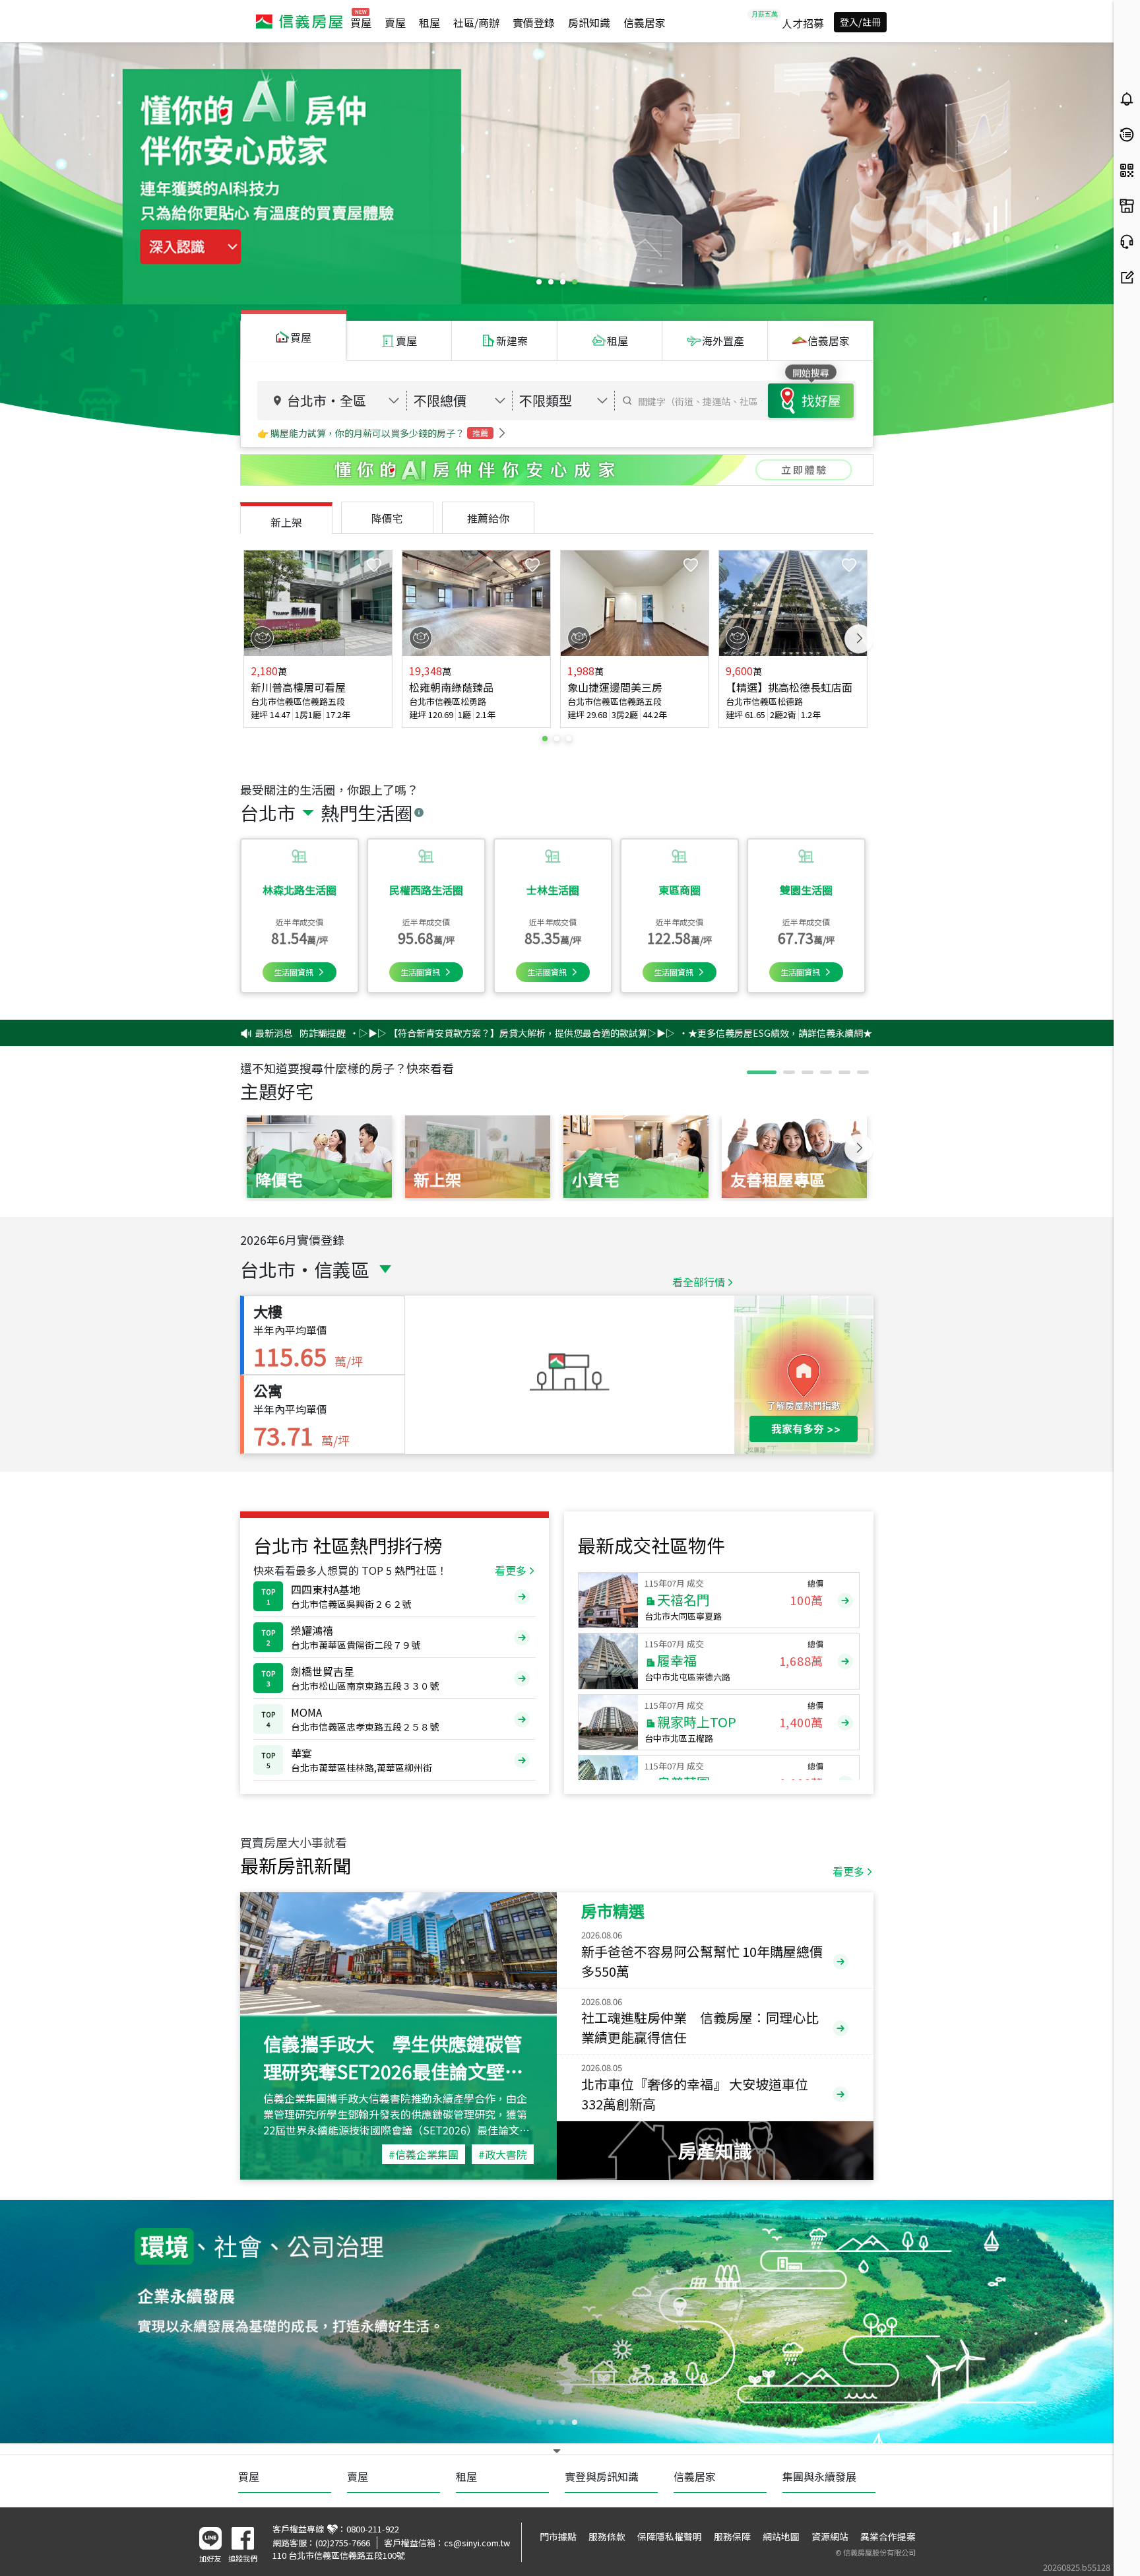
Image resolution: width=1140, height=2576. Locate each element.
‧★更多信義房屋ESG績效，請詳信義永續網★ (668, 1033)
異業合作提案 (888, 2536)
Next (859, 639)
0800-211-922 (373, 2529)
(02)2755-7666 (343, 2543)
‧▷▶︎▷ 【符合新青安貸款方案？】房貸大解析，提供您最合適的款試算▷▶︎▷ (405, 1033)
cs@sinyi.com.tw (477, 2543)
